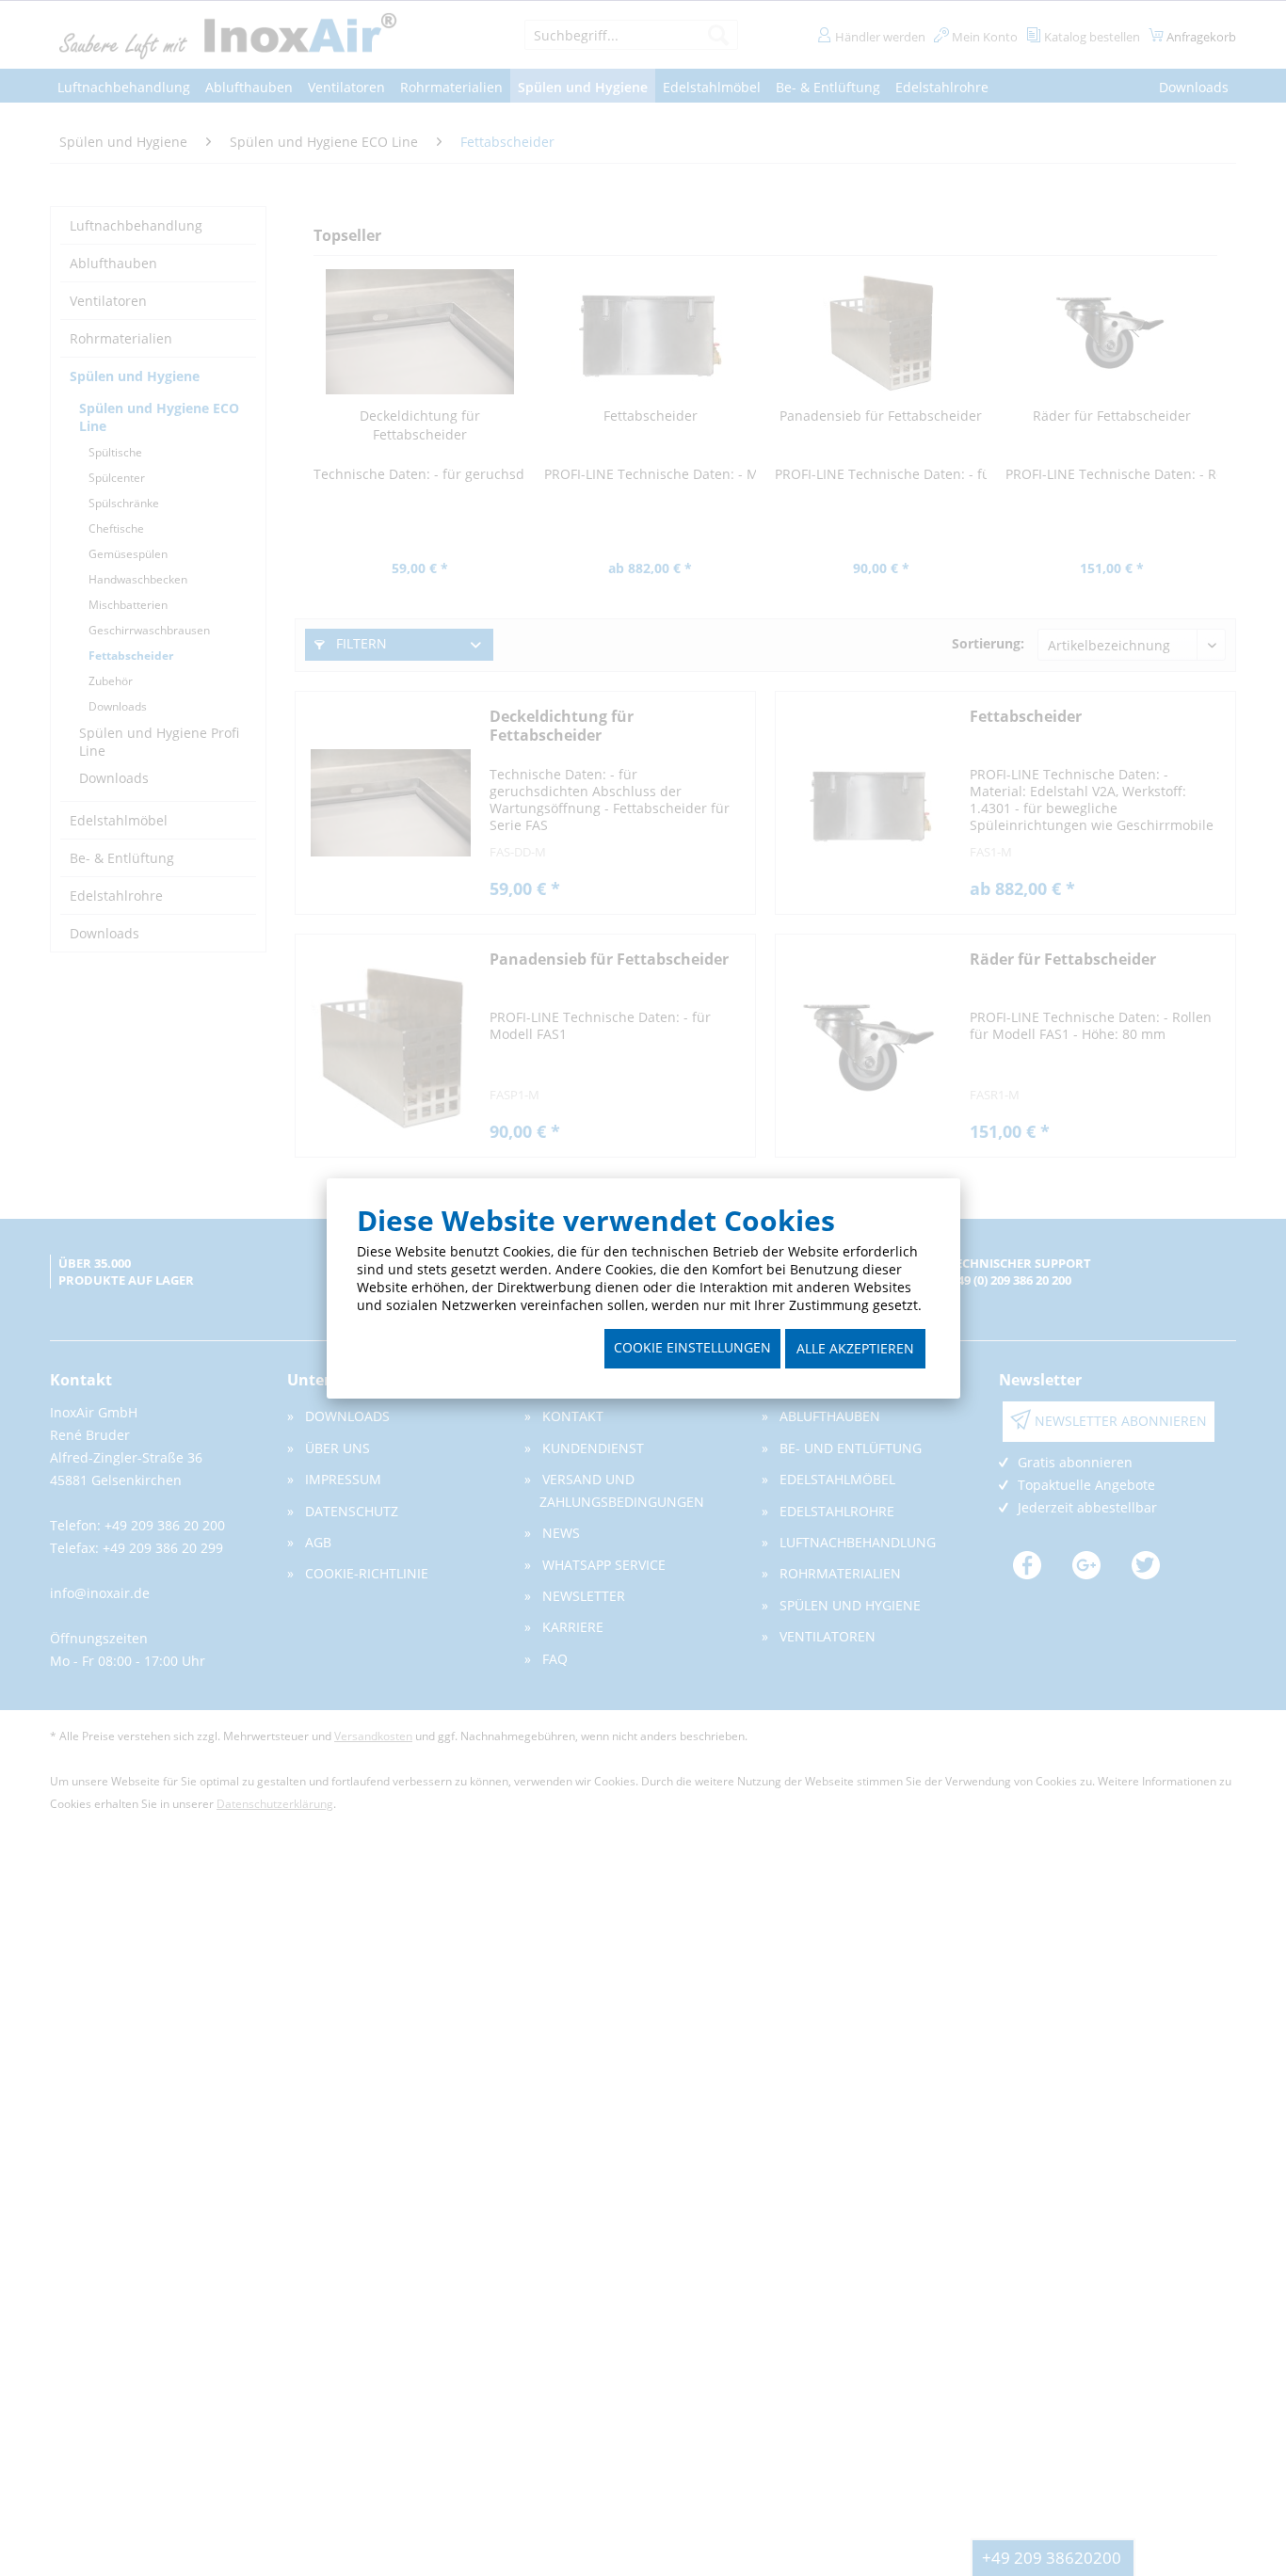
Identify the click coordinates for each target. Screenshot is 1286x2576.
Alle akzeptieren (855, 1348)
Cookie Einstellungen (692, 1347)
